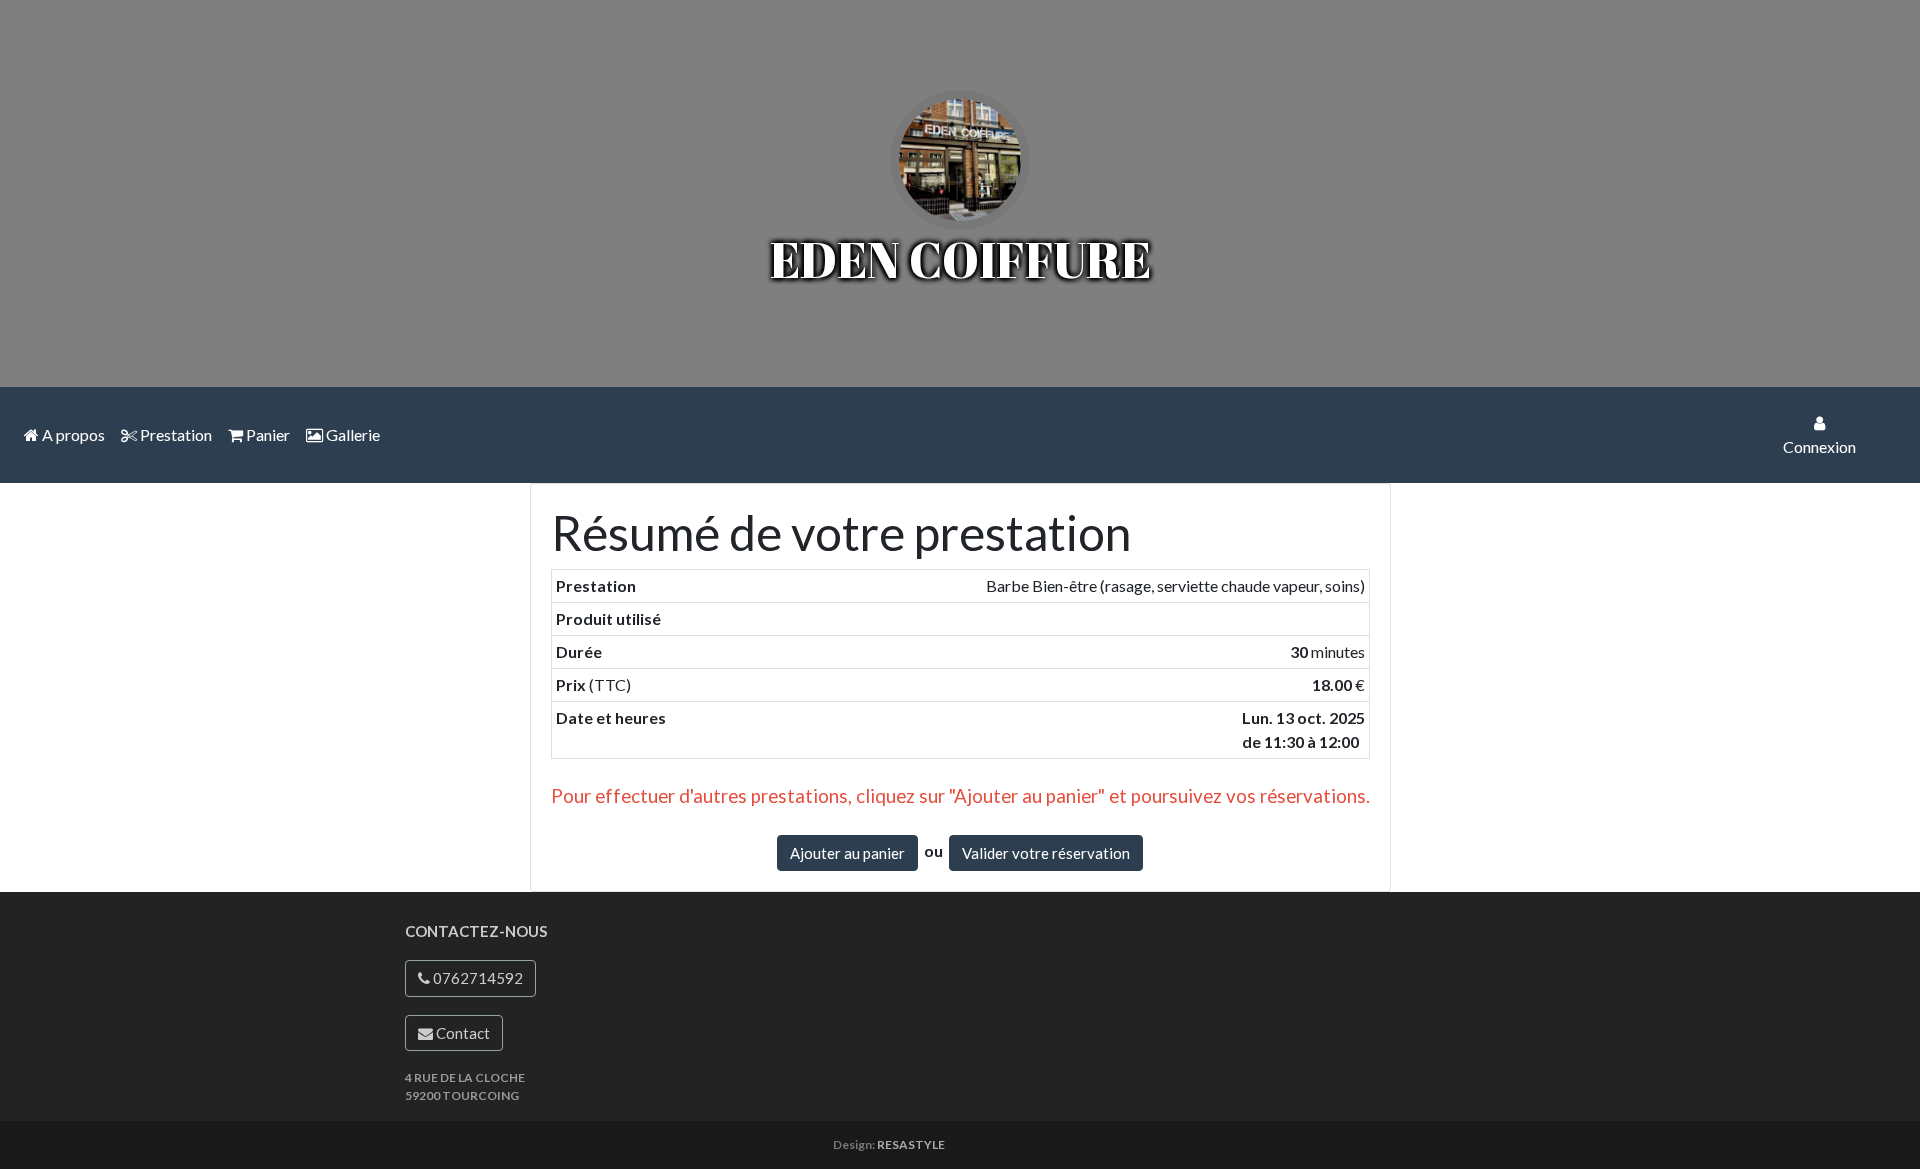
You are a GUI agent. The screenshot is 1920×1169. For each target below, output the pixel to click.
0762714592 (476, 978)
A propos (72, 434)
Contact (461, 1033)
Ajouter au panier (847, 853)
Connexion (1819, 446)
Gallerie (351, 434)
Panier (266, 434)
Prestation (174, 434)
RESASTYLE (911, 1144)
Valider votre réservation (1046, 853)
